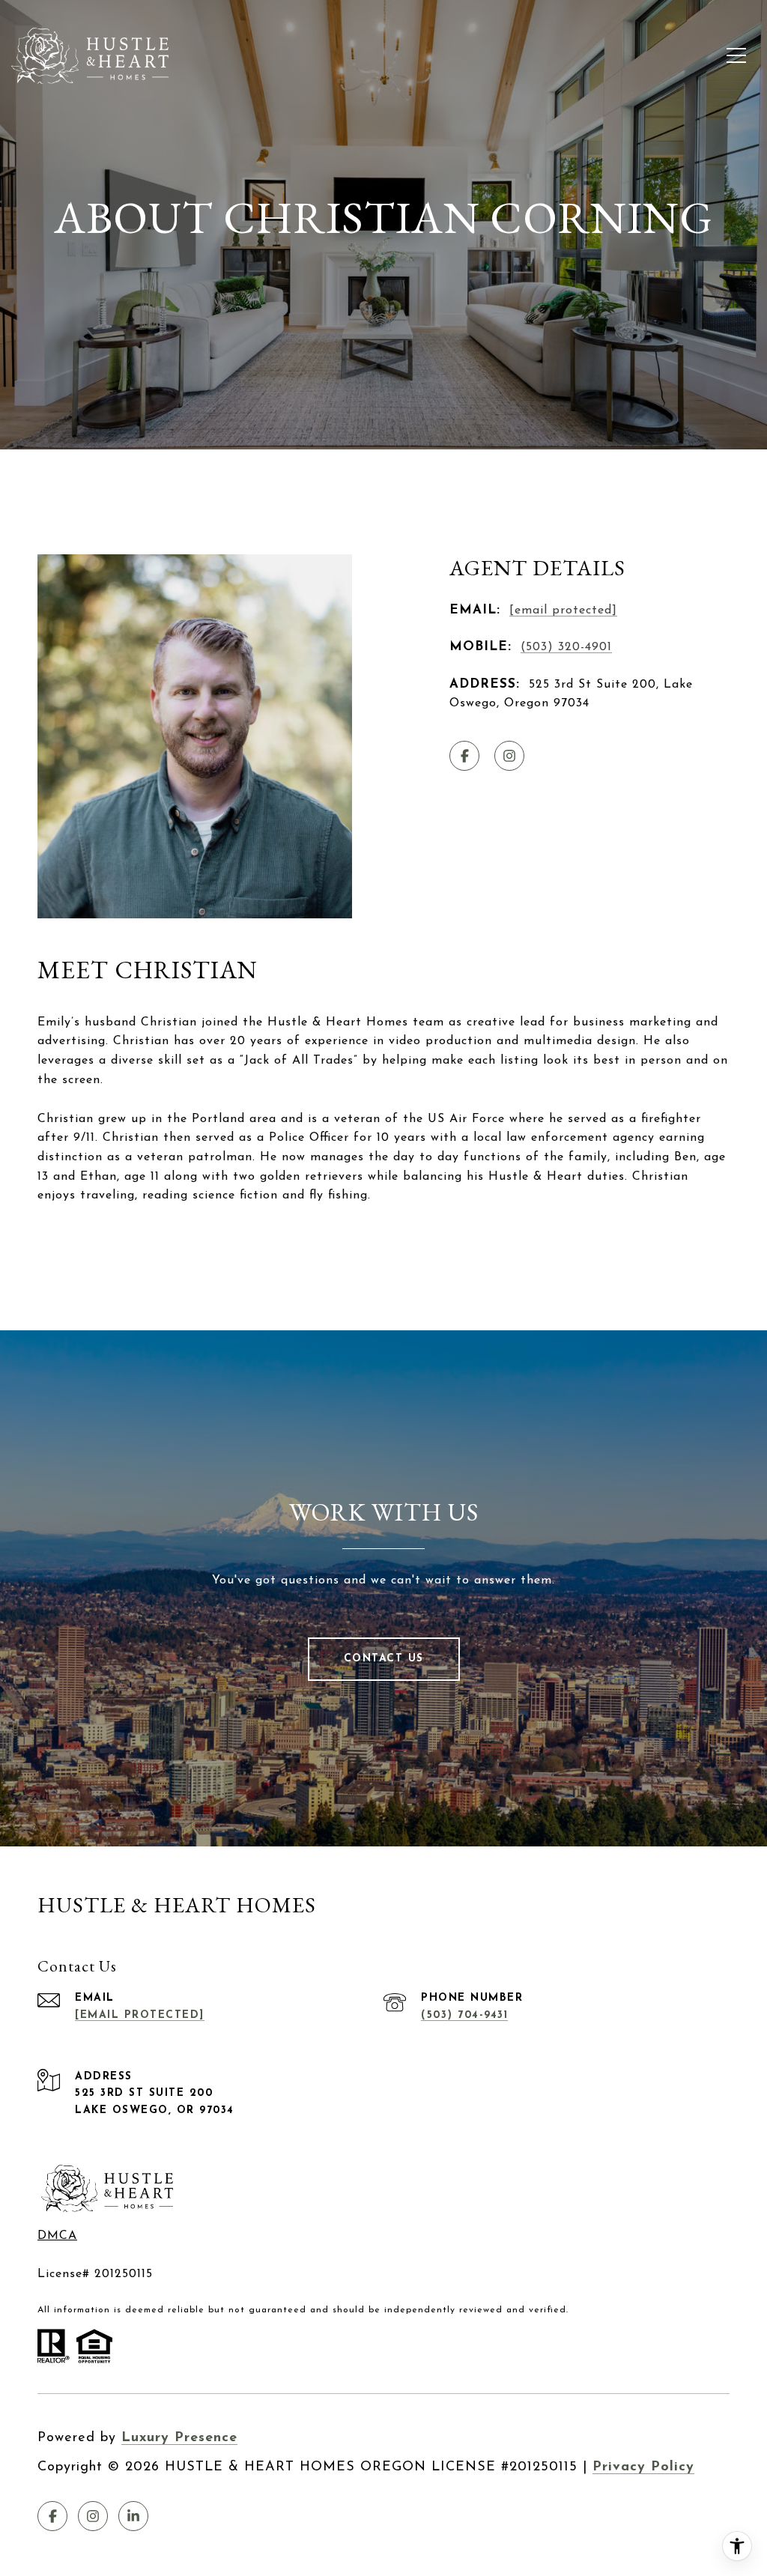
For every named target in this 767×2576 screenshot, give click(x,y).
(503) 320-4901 (566, 647)
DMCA (57, 2236)
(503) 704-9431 (464, 2015)
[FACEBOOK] (464, 756)
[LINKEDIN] (133, 2516)
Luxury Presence (179, 2438)
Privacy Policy (643, 2467)
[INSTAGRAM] (509, 756)
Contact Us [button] (384, 1659)
